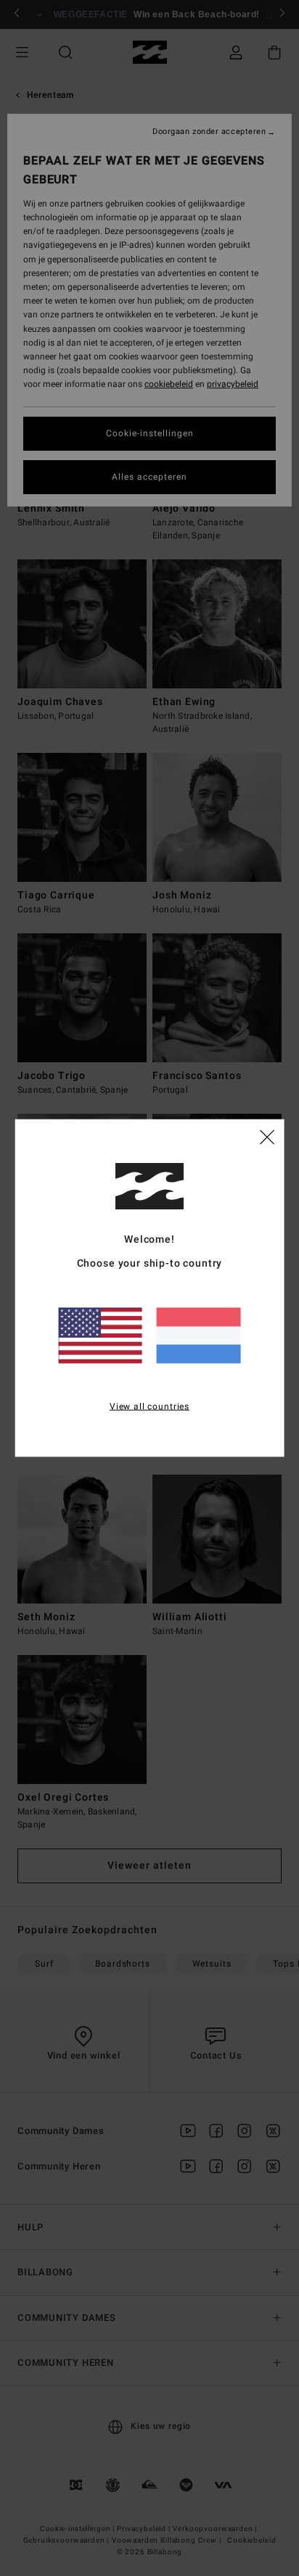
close (267, 1135)
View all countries (149, 1406)
